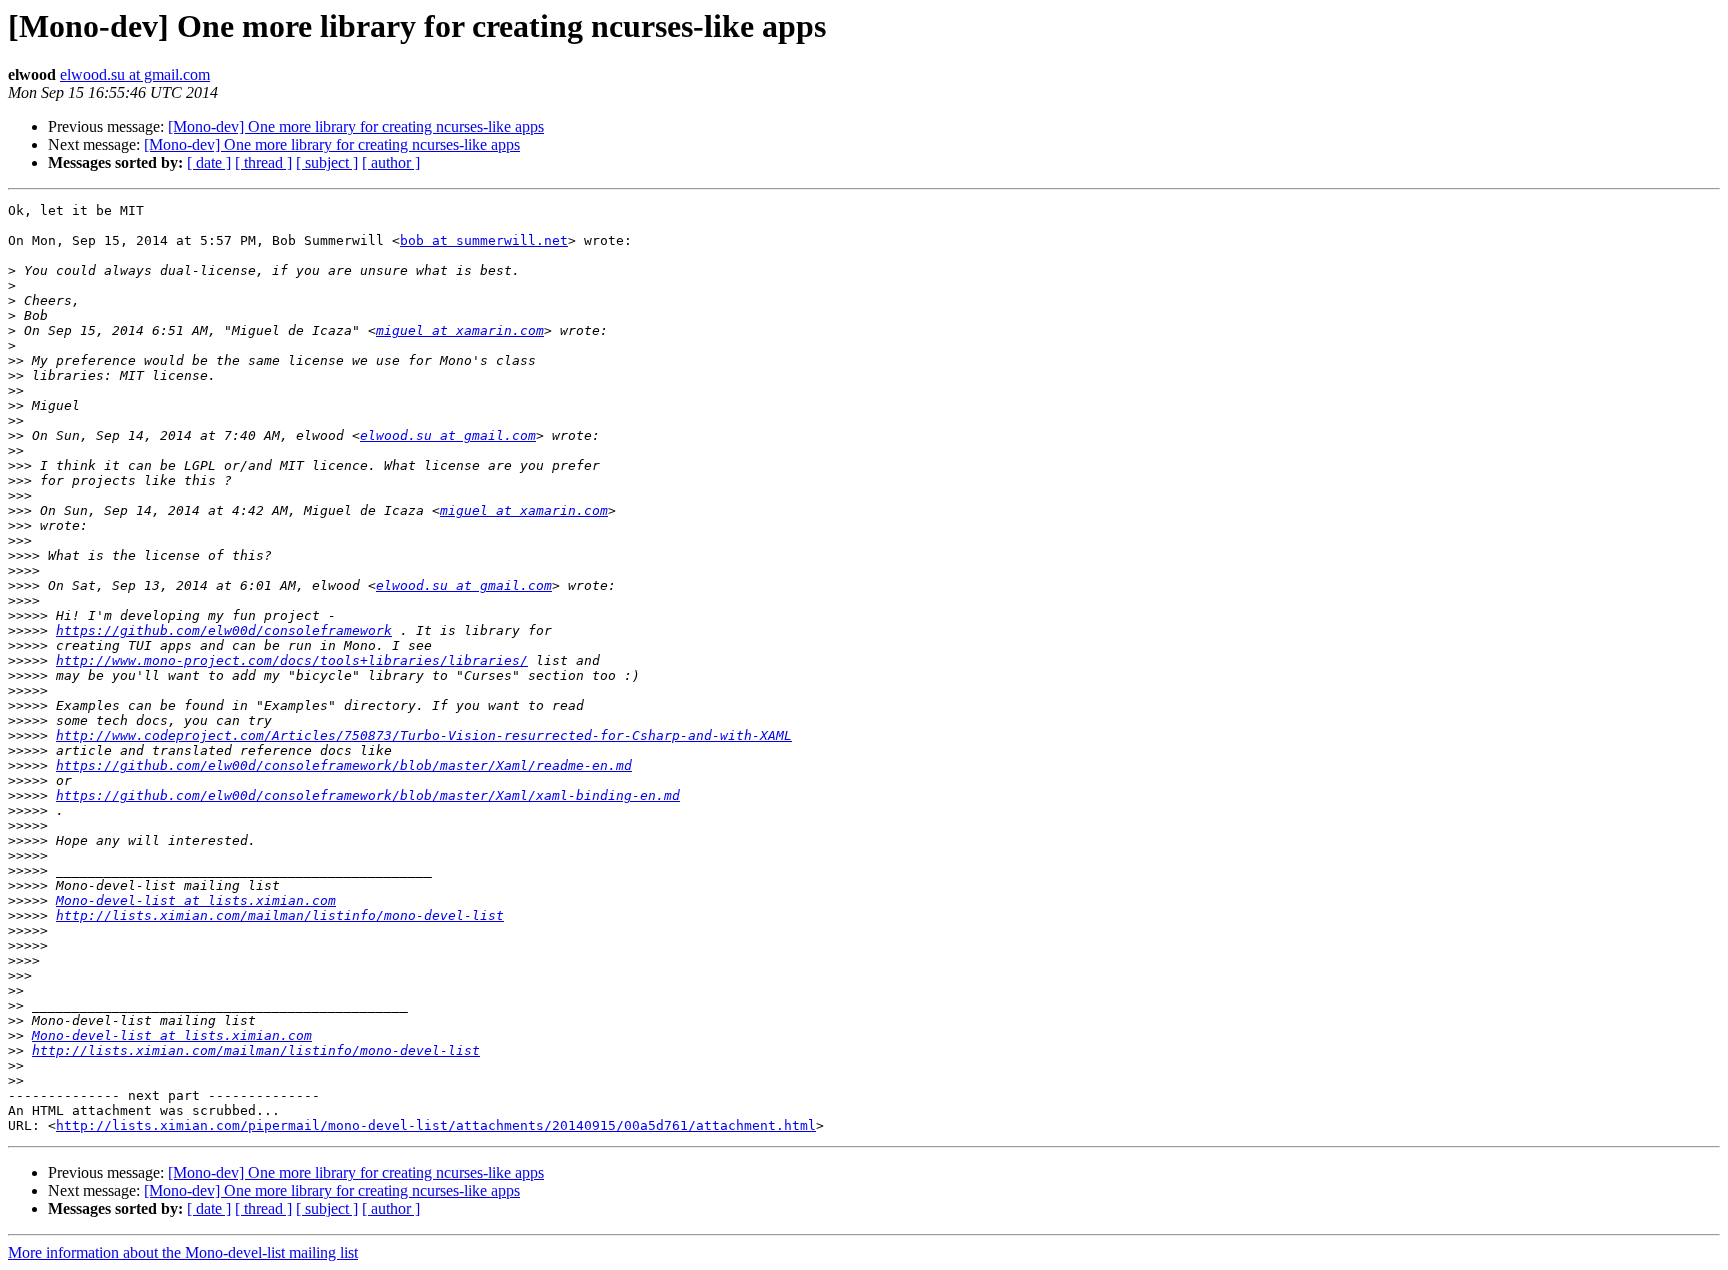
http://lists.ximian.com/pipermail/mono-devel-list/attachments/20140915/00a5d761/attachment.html (436, 1125)
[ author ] (391, 162)
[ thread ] (263, 162)
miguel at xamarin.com (460, 330)
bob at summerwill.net (484, 240)
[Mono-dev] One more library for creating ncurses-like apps (356, 126)
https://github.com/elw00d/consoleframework (224, 630)
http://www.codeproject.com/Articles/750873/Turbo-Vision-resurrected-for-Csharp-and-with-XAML (424, 735)
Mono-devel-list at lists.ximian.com (196, 900)
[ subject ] (327, 162)
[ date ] (209, 162)
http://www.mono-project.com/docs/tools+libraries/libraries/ (292, 660)
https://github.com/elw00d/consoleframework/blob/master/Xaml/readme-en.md (344, 765)
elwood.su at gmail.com (135, 74)
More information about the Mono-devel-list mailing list (183, 1252)
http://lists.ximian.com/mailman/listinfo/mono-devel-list (280, 915)
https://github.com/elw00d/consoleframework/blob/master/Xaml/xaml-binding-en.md (368, 795)
